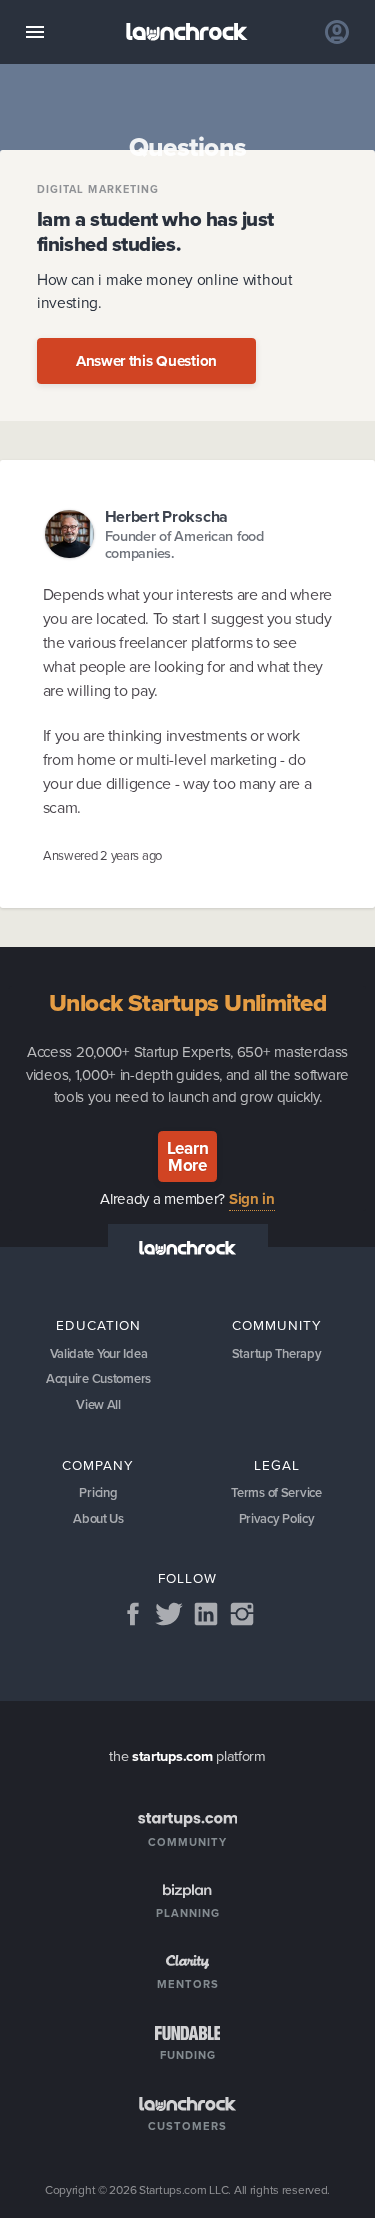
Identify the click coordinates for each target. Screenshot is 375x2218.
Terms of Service (276, 1492)
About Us (98, 1518)
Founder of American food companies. (184, 545)
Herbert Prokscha (166, 516)
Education (98, 1325)
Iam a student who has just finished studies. (155, 231)
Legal (277, 1465)
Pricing (98, 1492)
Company (98, 1465)
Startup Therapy (277, 1353)
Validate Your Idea (99, 1353)
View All (98, 1404)
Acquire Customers (98, 1378)
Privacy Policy (277, 1518)
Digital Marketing (98, 189)
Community (277, 1325)
